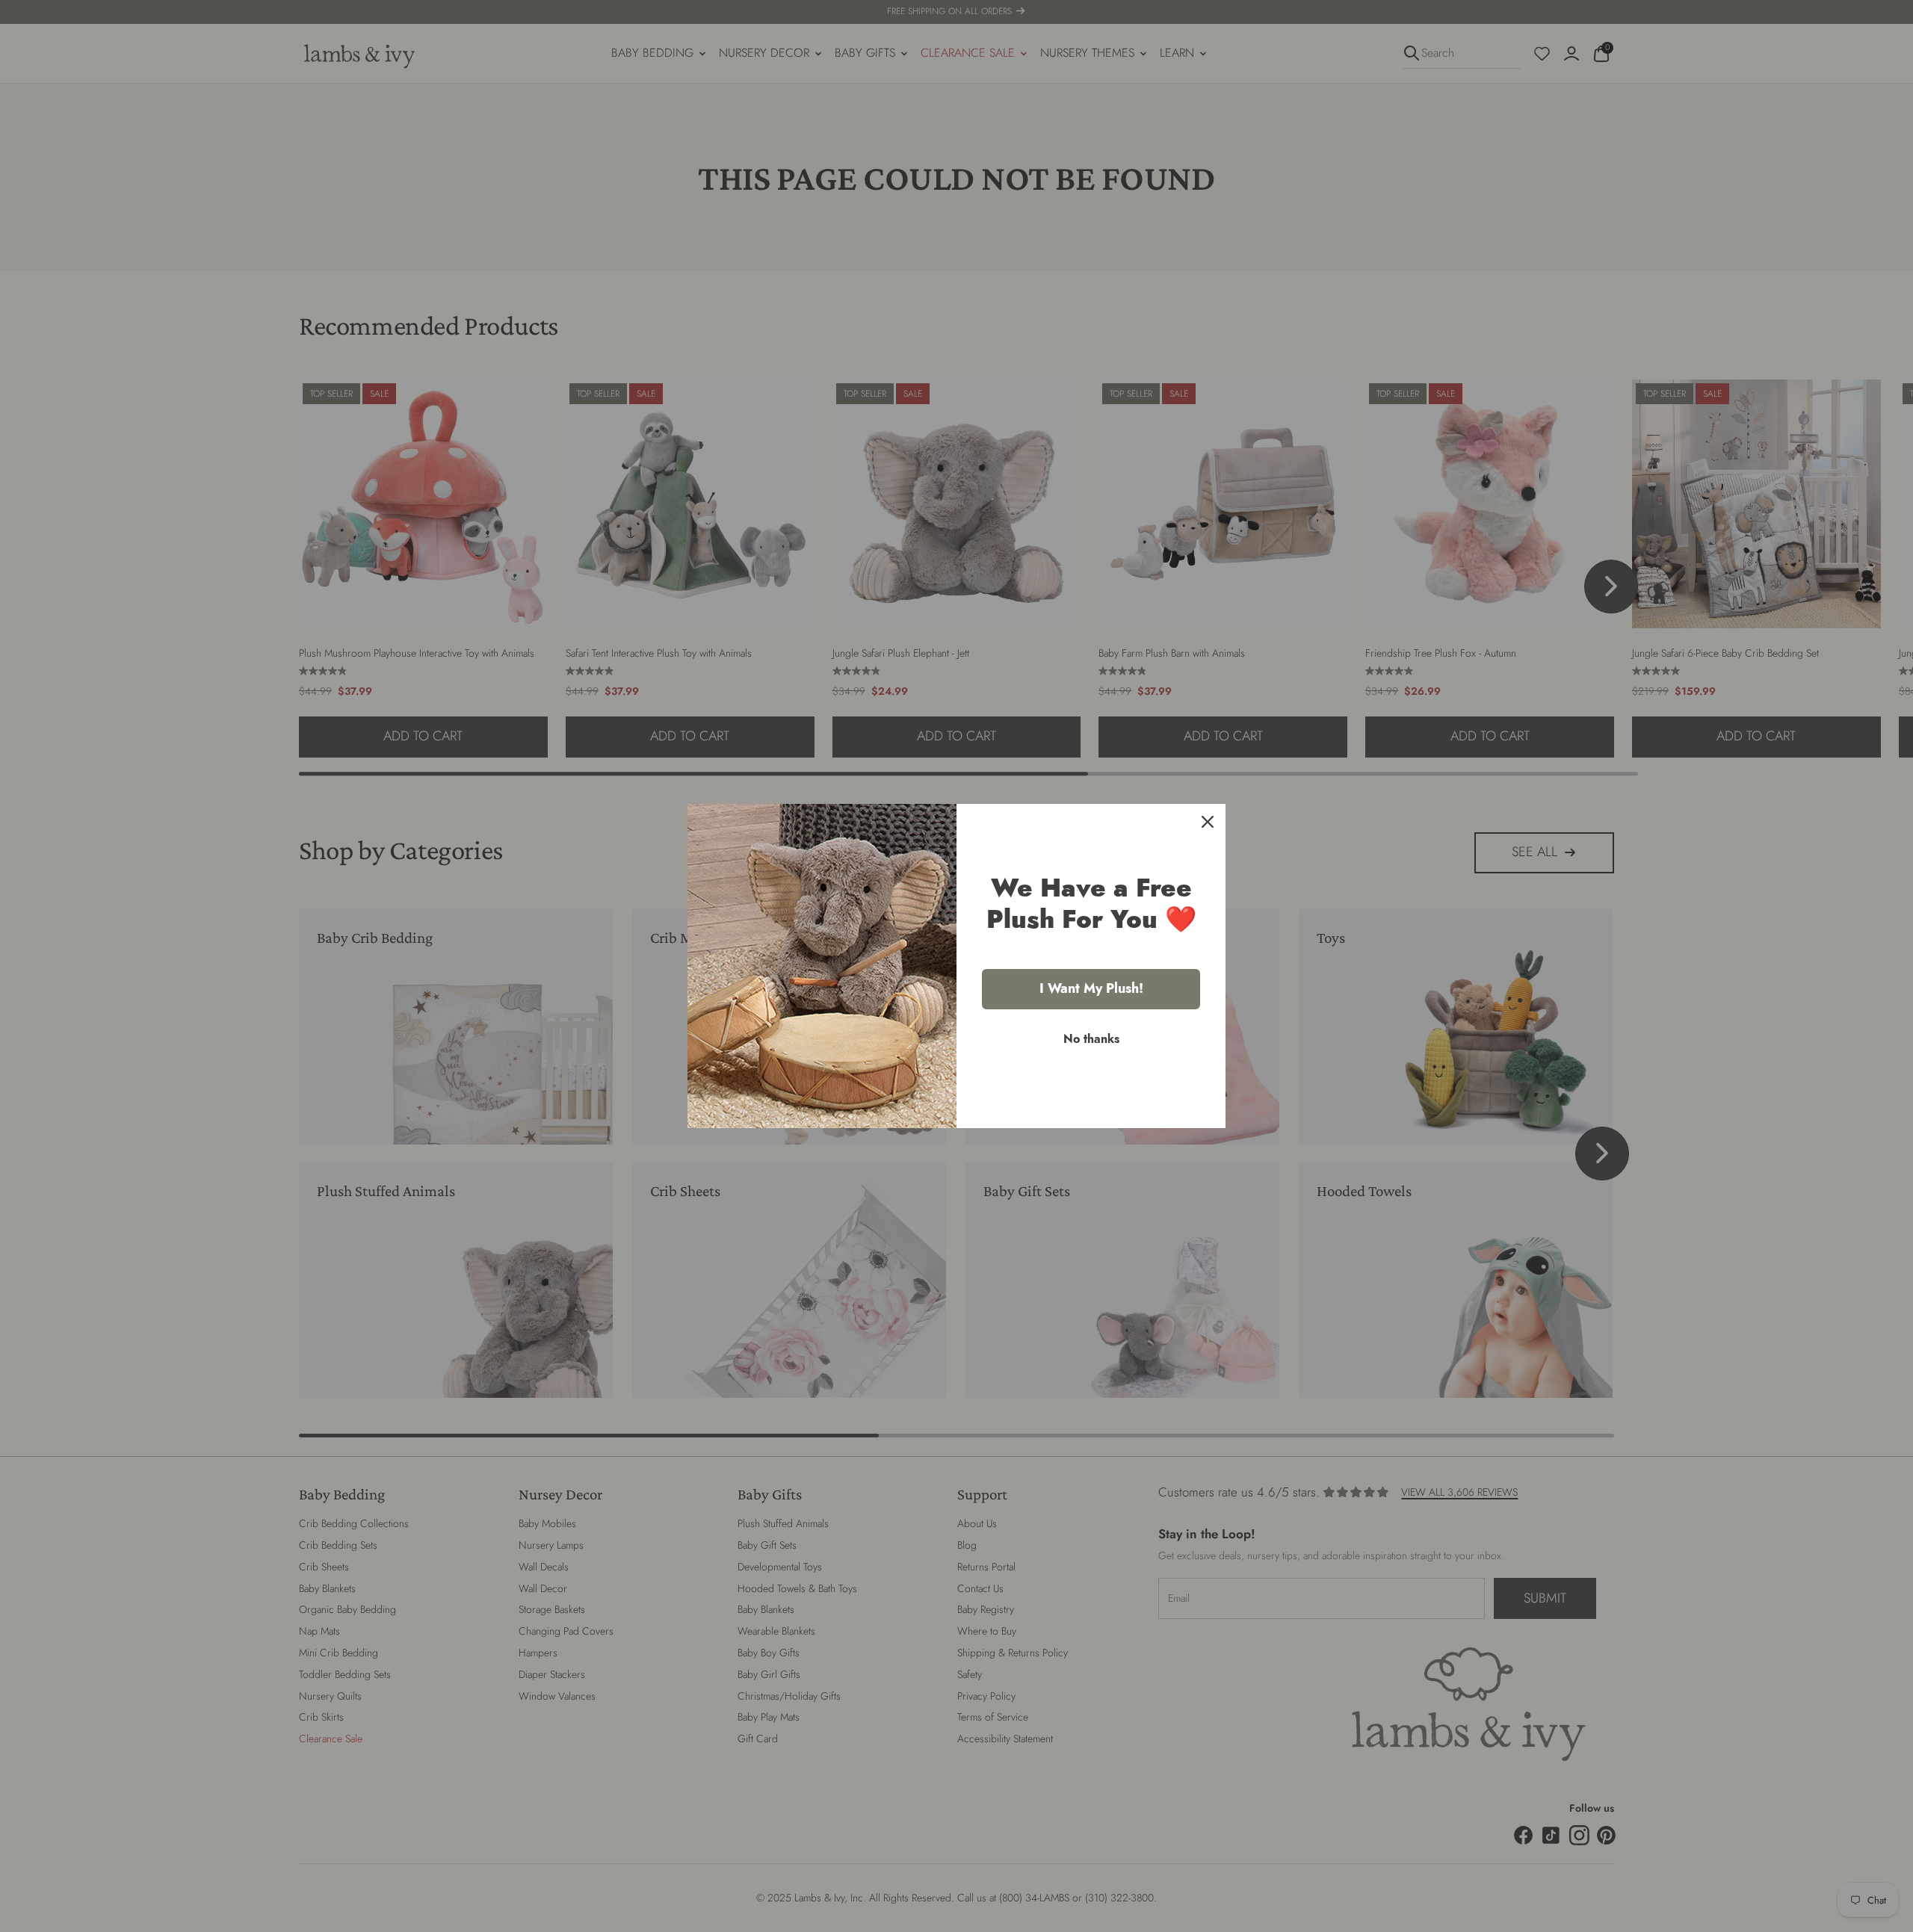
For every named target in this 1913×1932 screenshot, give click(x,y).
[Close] (1208, 822)
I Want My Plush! (1091, 988)
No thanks (1091, 1039)
